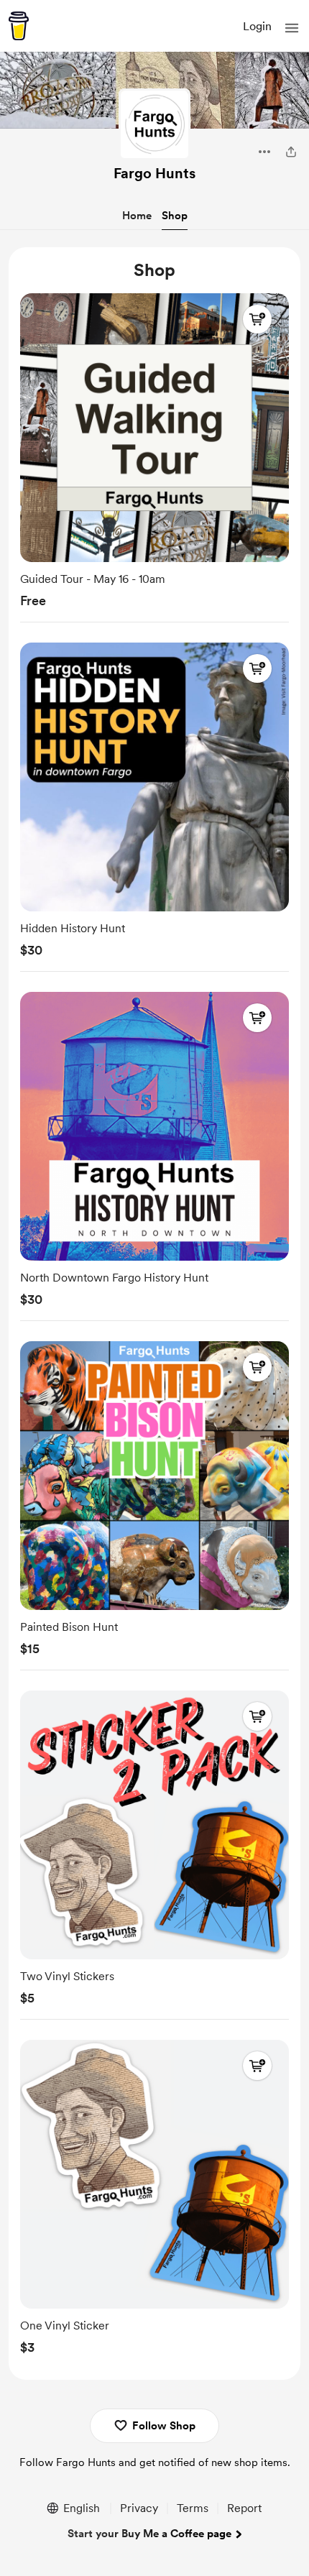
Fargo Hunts (154, 173)
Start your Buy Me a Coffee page (149, 2534)
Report (244, 2508)
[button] (292, 28)
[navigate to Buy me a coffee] (19, 26)
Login (257, 26)
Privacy (139, 2508)
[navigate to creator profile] (154, 124)
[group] (154, 455)
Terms (193, 2508)
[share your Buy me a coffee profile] (291, 152)
